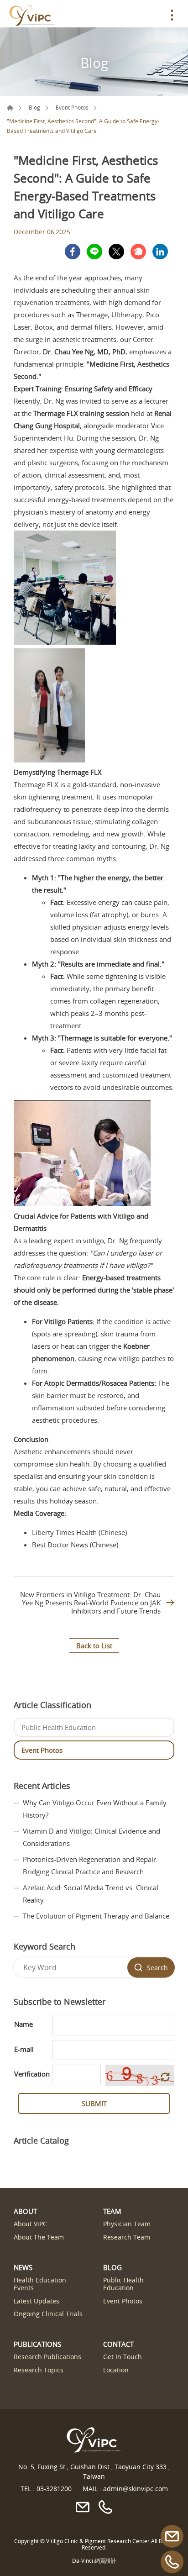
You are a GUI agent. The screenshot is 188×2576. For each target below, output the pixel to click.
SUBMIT (94, 2103)
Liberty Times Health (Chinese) (79, 1532)
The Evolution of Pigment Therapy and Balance (96, 1916)
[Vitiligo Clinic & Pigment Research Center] (32, 15)
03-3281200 (54, 2489)
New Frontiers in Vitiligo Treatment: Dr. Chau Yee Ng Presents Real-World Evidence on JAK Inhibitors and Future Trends (90, 1603)
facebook (73, 252)
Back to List (94, 1645)
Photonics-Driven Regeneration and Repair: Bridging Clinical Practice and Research (90, 1865)
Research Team (127, 2237)
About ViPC (30, 2224)
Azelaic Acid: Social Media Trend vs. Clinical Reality (91, 1894)
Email (172, 2536)
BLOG (112, 2267)
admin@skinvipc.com (136, 2489)
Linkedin (160, 252)
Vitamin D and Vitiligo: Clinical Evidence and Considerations (91, 1837)
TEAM (112, 2211)
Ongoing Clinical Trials (48, 2314)
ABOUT (25, 2211)
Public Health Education (59, 1727)
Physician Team (127, 2224)
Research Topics (39, 2370)
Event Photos (72, 107)
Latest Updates (37, 2301)
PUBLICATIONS (37, 2344)
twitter (116, 252)
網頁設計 (105, 2560)
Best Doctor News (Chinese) (75, 1545)
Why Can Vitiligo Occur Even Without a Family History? (95, 1809)
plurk (138, 252)
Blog (34, 107)
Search (157, 1968)
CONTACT (118, 2344)
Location (116, 2370)
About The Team (39, 2237)
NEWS (23, 2267)
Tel (172, 2562)
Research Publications (47, 2357)
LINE (94, 252)
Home (10, 108)
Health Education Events (40, 2284)
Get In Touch (123, 2357)
